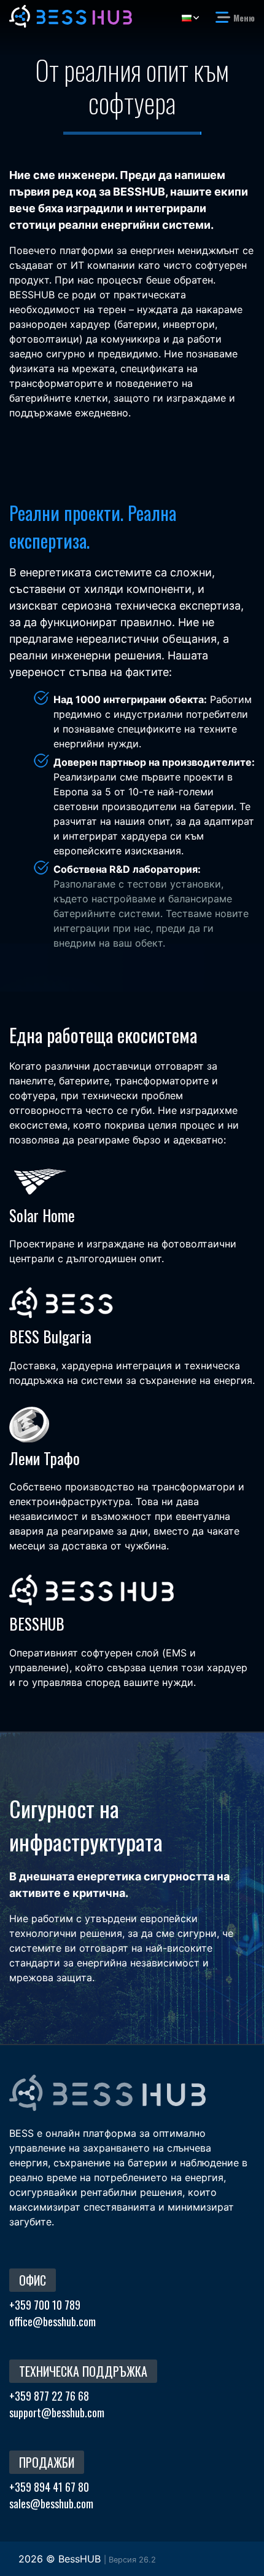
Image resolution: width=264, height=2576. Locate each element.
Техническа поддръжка (83, 2371)
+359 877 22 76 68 (49, 2396)
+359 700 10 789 (45, 2305)
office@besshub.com (52, 2321)
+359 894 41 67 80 (49, 2487)
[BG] (190, 18)
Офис (33, 2280)
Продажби (47, 2462)
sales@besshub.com (51, 2503)
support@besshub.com (57, 2412)
